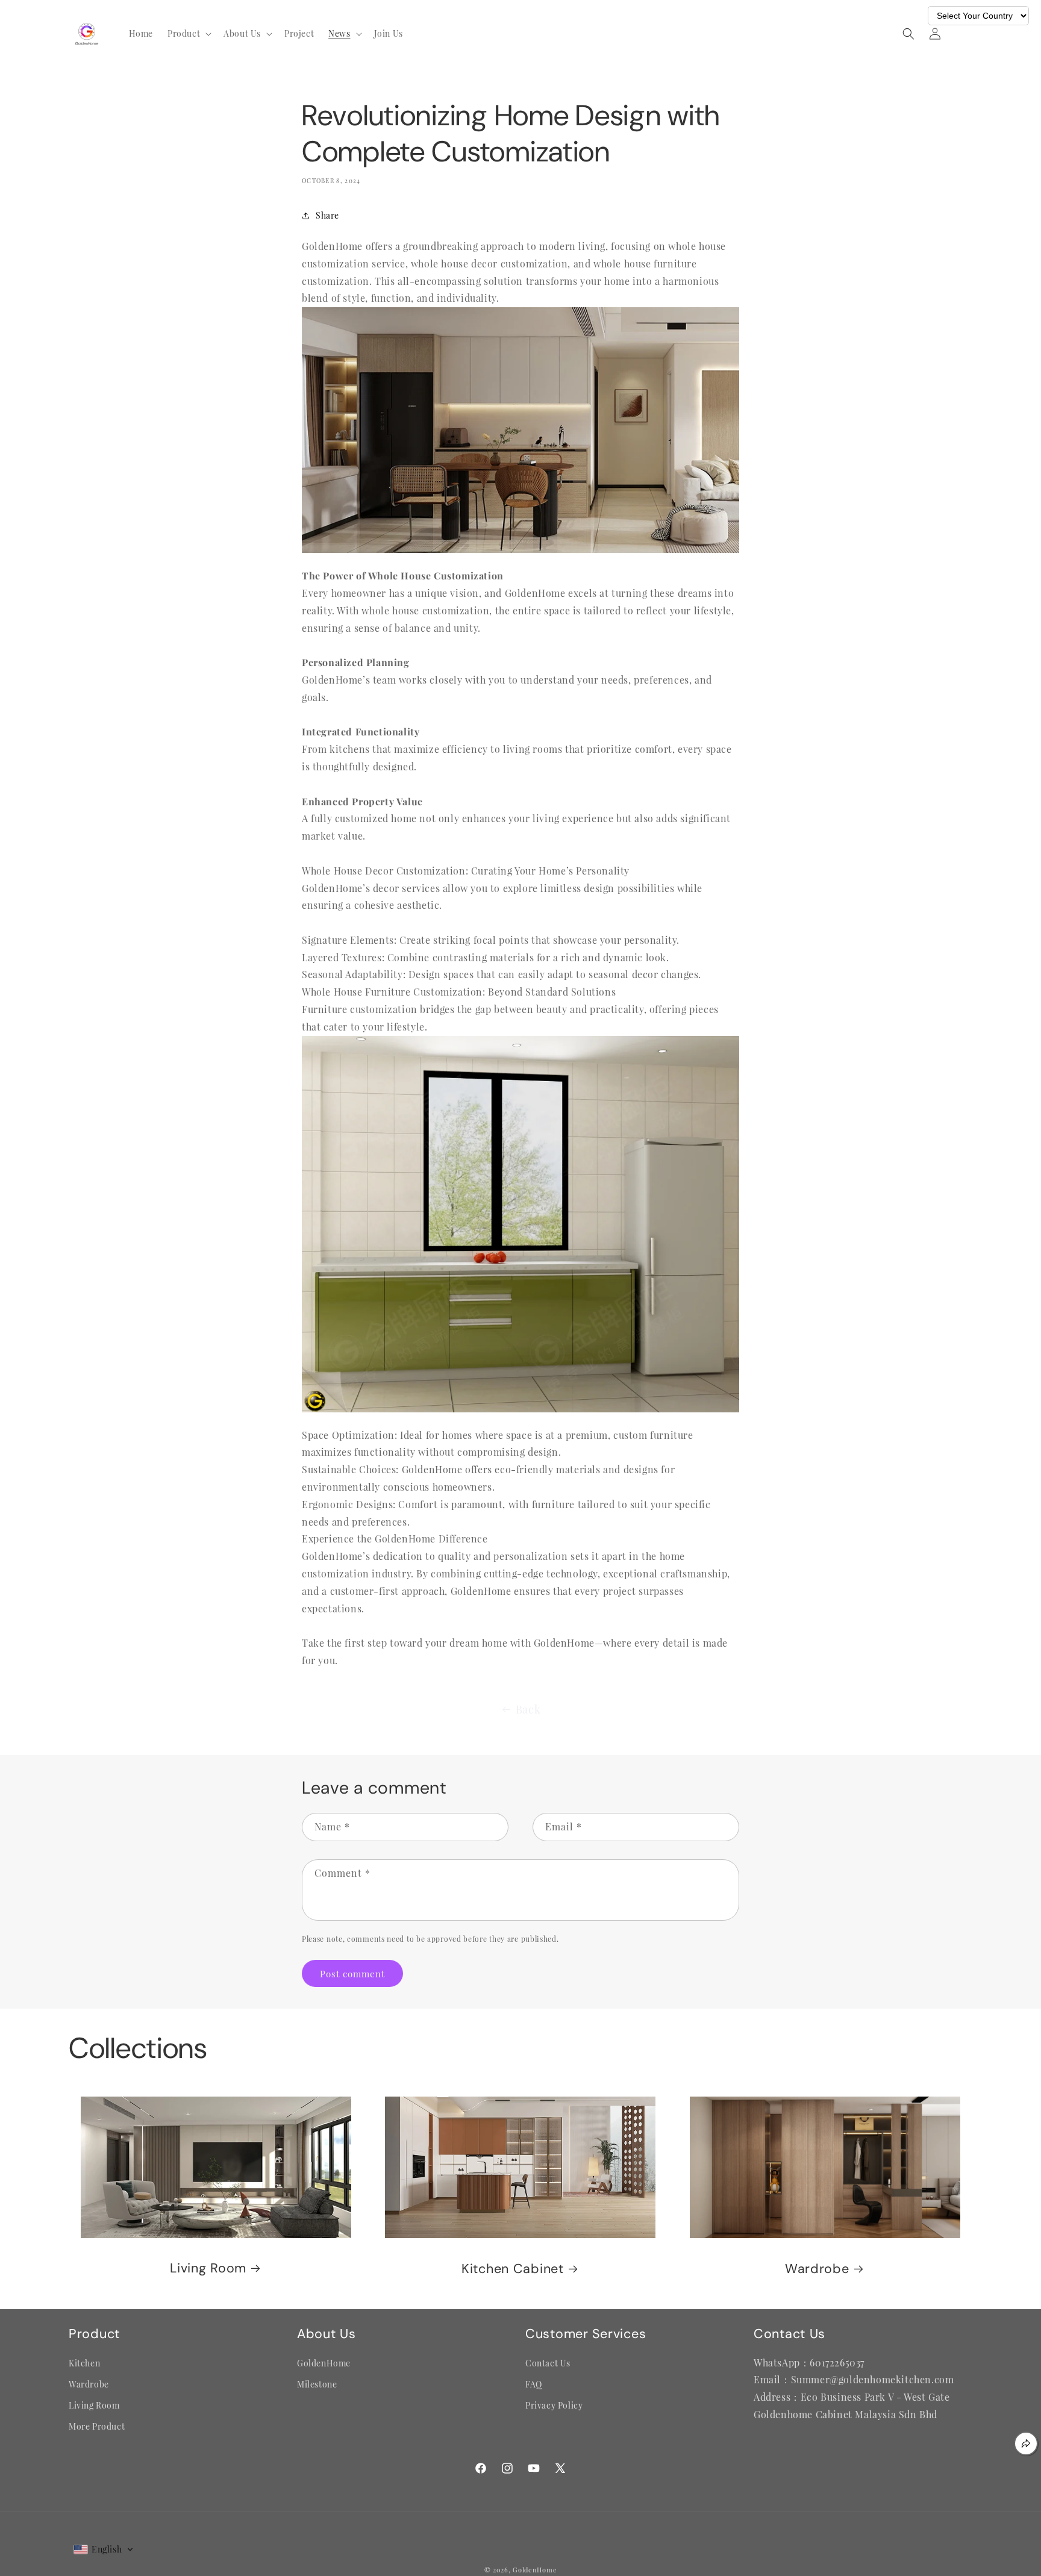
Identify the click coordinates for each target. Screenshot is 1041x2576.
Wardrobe (817, 2269)
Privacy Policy (554, 2405)
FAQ (534, 2384)
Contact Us (548, 2363)
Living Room (208, 2269)
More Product (97, 2426)
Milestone (317, 2384)
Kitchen (84, 2363)
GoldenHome (324, 2363)
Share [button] (327, 215)
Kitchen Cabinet (513, 2269)
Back (528, 1709)
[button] (188, 34)
